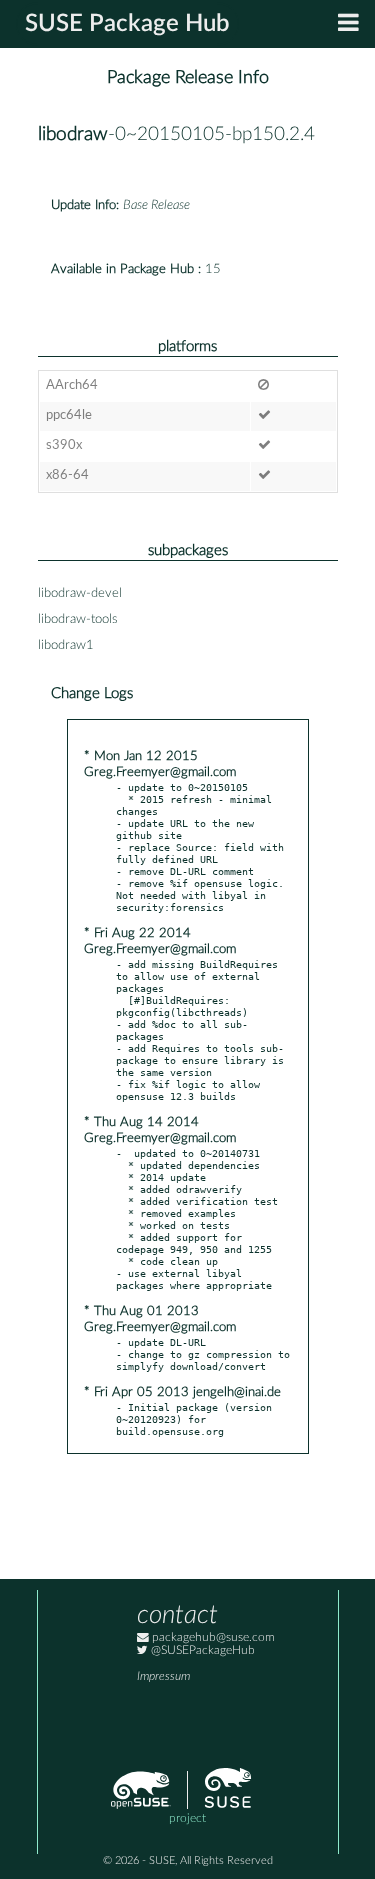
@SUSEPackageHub (201, 1650)
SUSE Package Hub (127, 24)
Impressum (163, 1676)
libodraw (73, 134)
